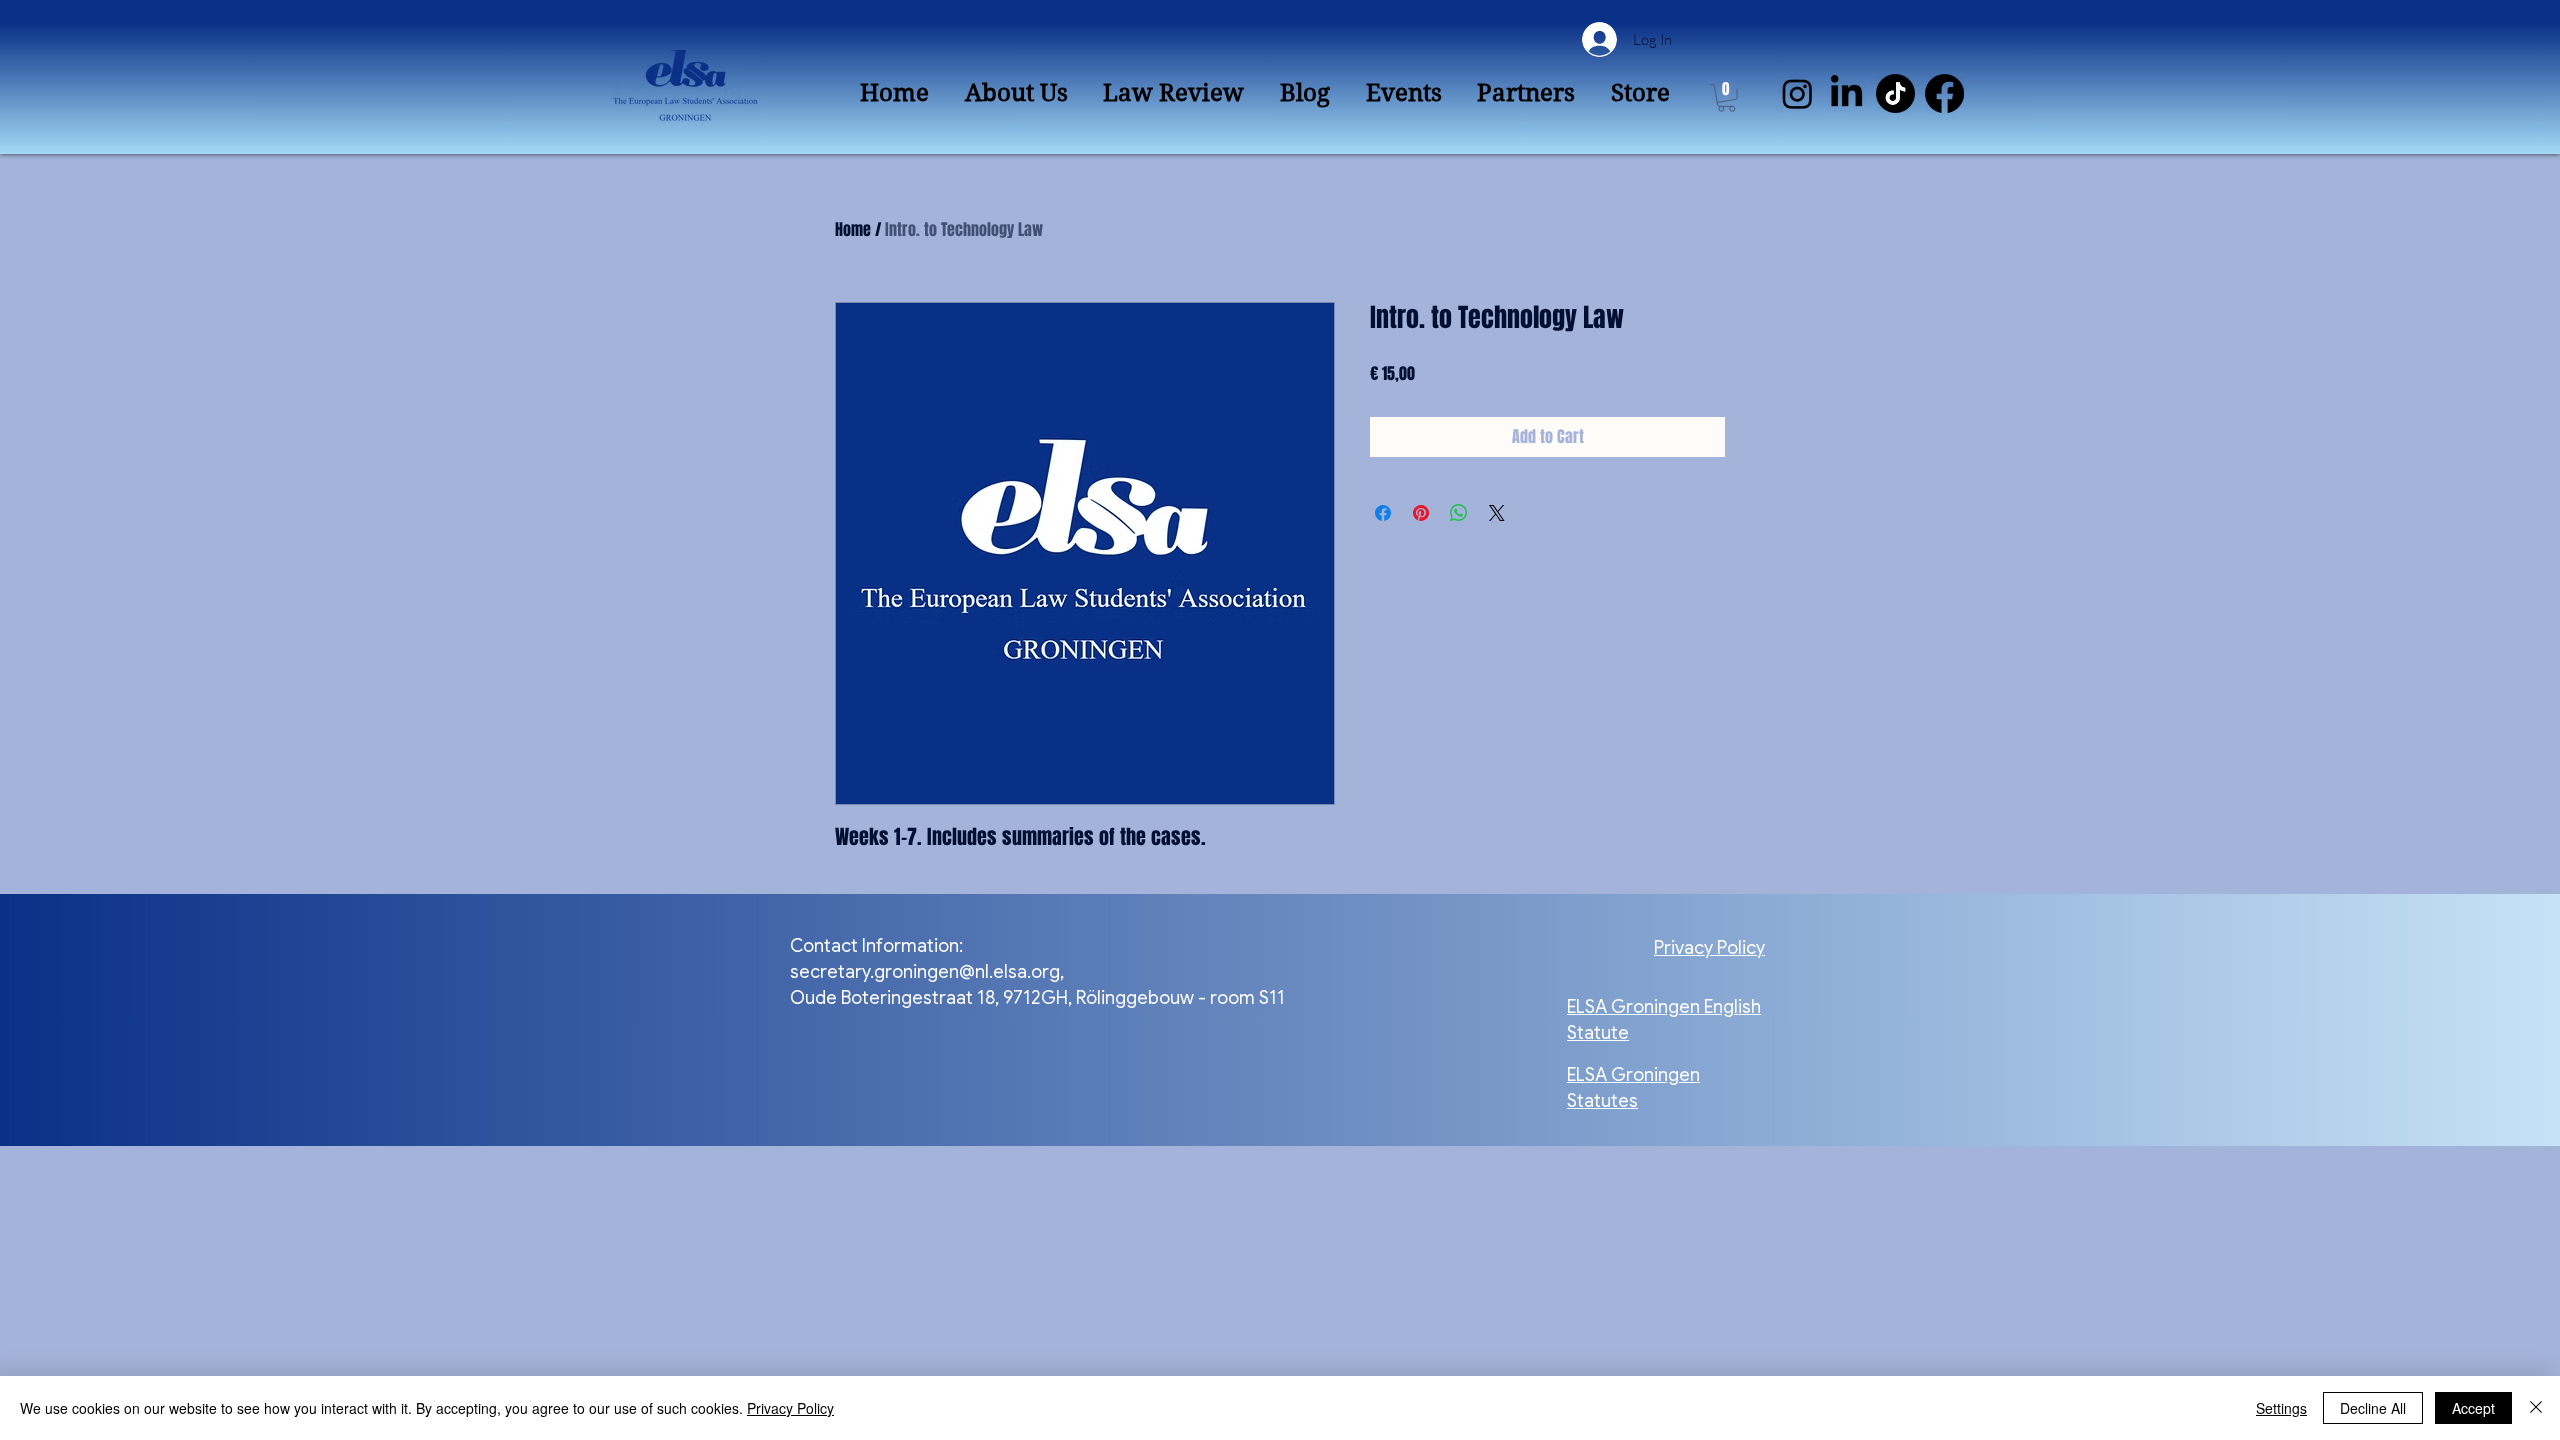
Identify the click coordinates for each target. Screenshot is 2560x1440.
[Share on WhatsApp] (1459, 513)
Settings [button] (2281, 1408)
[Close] (2536, 1408)
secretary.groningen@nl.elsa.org (925, 972)
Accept (2473, 1408)
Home (853, 229)
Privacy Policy (790, 1408)
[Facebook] (1944, 93)
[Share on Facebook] (1383, 513)
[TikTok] (1895, 93)
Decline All (2373, 1408)
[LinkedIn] (1846, 93)
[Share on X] (1497, 513)
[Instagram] (1797, 93)
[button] (1726, 98)
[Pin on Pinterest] (1421, 513)
